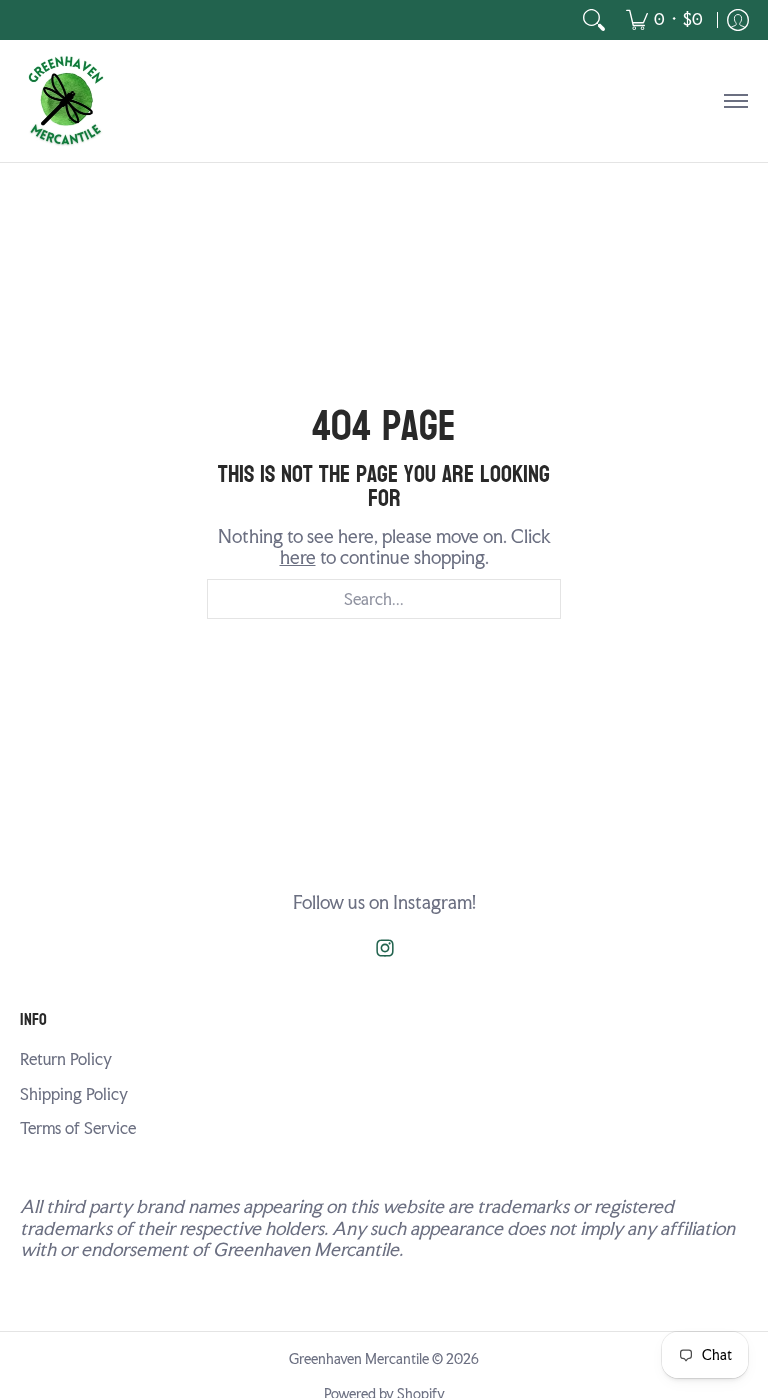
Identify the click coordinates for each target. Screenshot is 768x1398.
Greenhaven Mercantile (359, 1359)
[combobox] (384, 599)
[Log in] (738, 20)
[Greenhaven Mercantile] (65, 101)
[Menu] (735, 101)
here (298, 557)
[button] (385, 949)
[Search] (594, 20)
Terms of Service (78, 1128)
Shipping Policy (74, 1094)
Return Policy (66, 1059)
